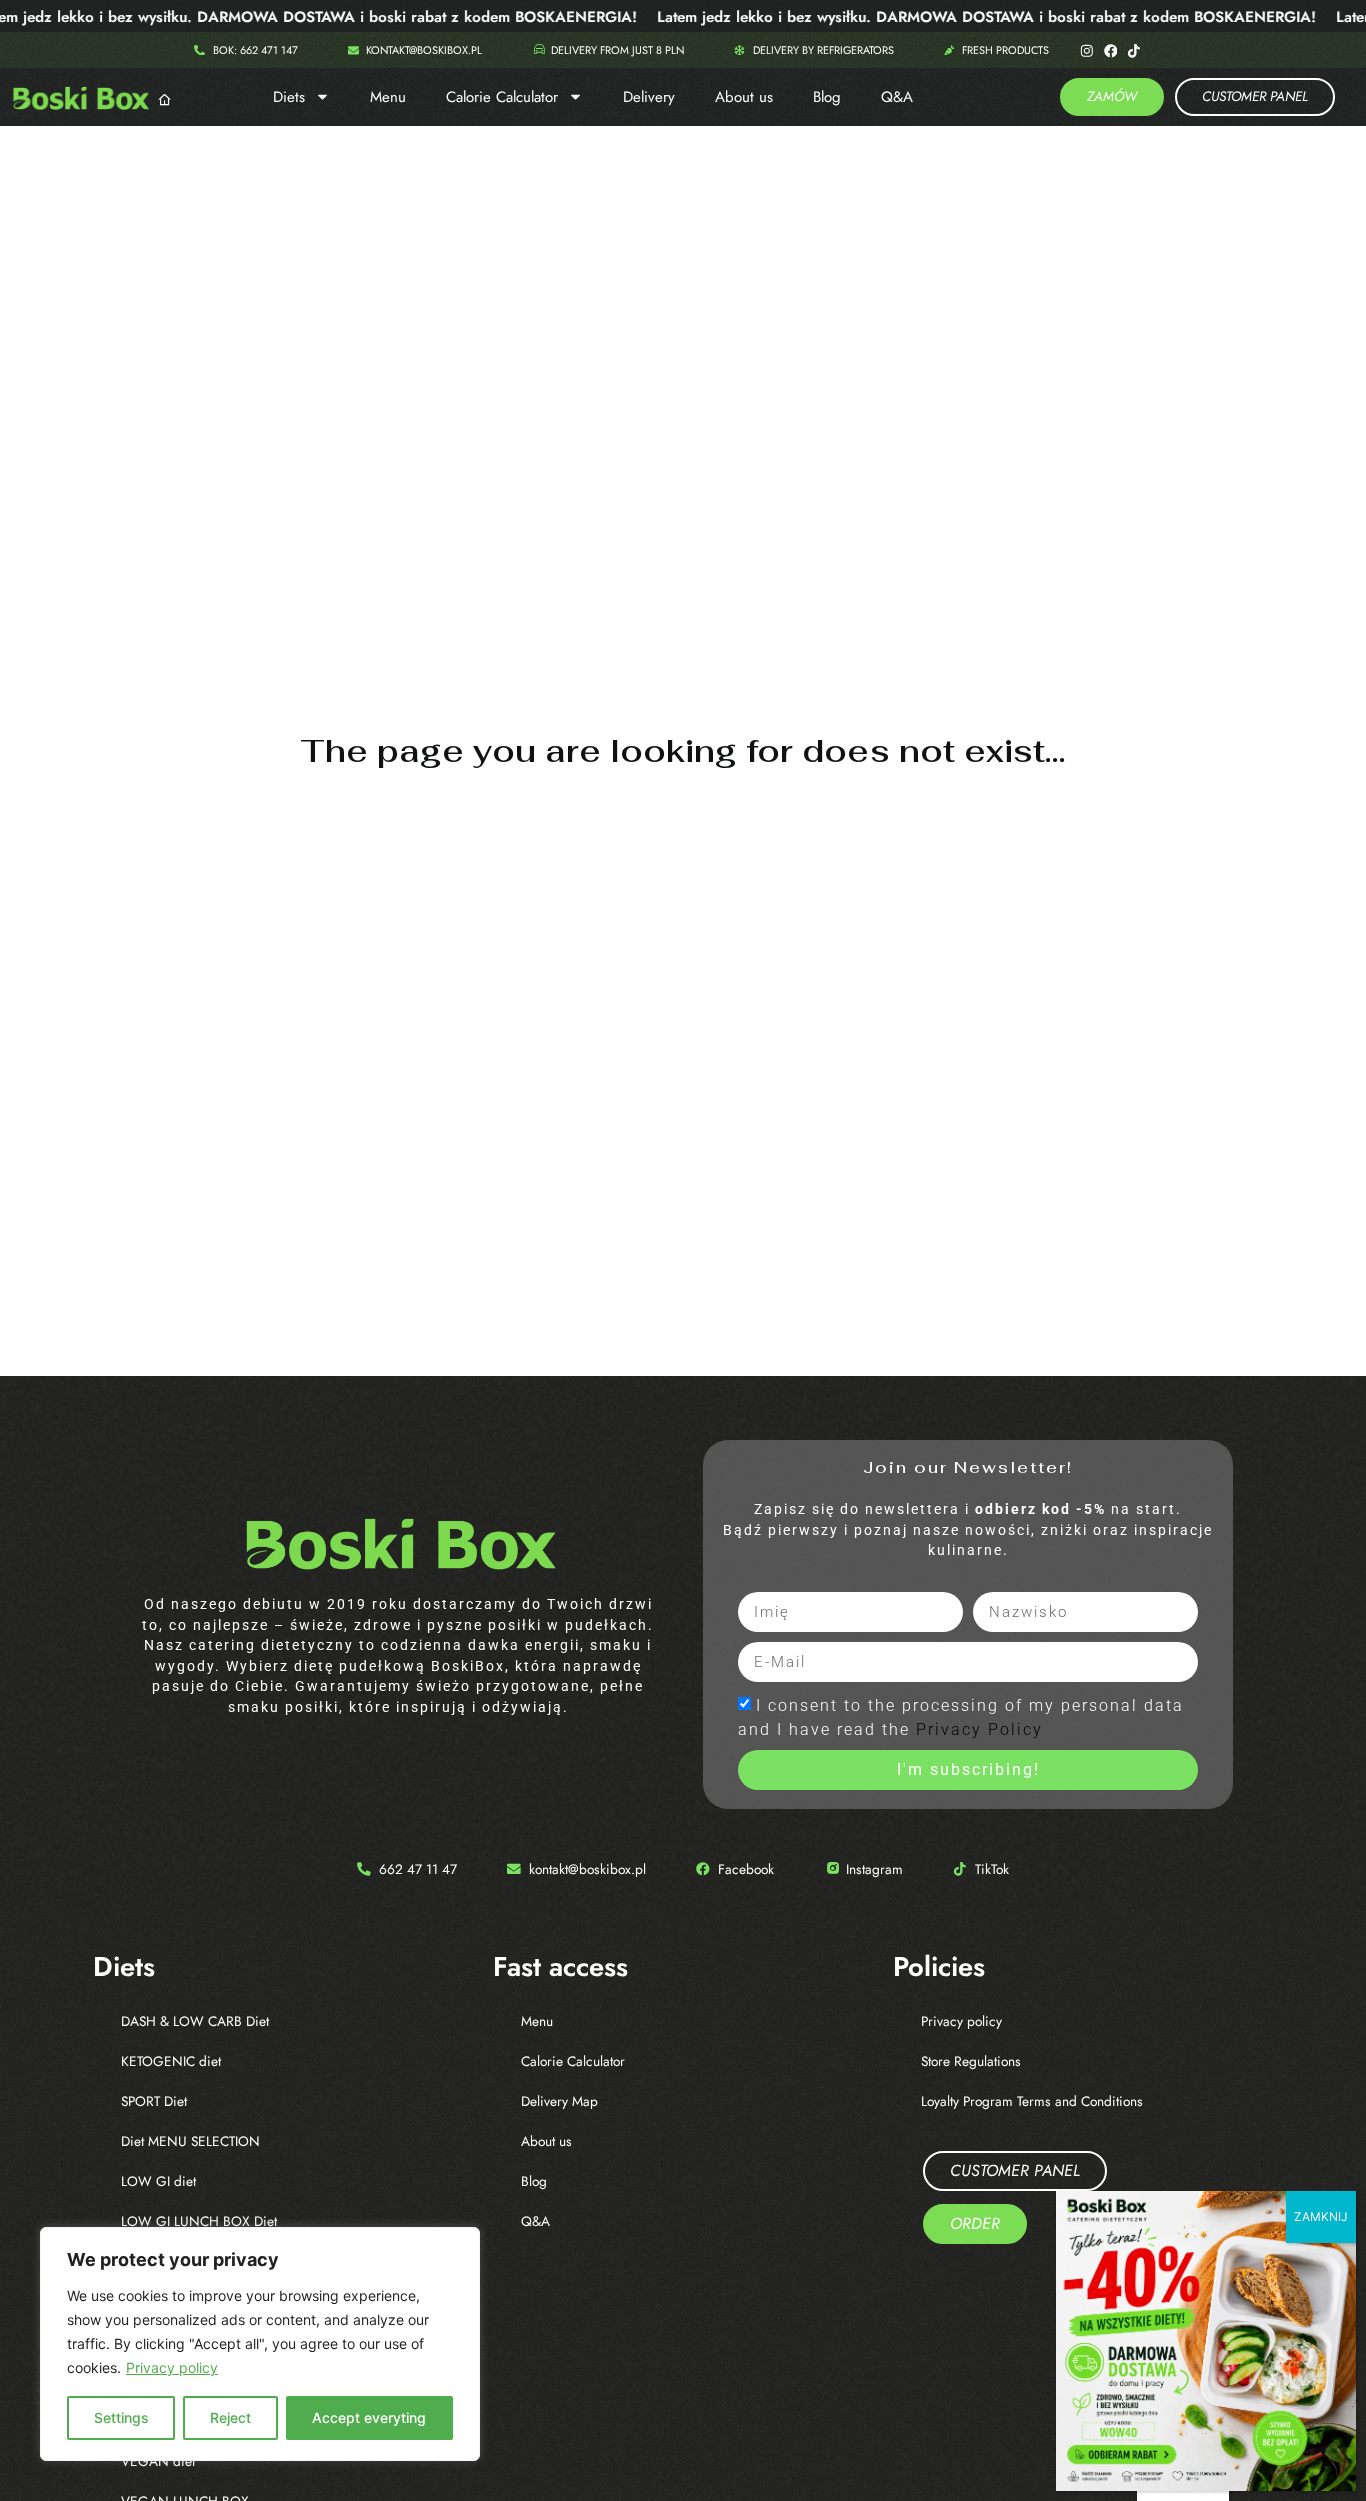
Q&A (897, 97)
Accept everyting (369, 2417)
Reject (230, 2417)
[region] (260, 2344)
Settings (121, 2417)
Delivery (649, 97)
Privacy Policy (979, 1729)
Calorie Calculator (502, 97)
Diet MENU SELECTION (190, 2141)
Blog (827, 97)
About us (744, 97)
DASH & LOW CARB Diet (195, 2021)
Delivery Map (559, 2101)
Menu (388, 97)
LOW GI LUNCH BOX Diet (199, 2221)
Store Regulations (971, 2061)
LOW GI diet (158, 2181)
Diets (289, 97)
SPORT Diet (154, 2101)
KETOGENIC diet (171, 2061)
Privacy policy (172, 2367)
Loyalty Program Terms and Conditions (1032, 2101)
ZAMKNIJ (1321, 2216)
